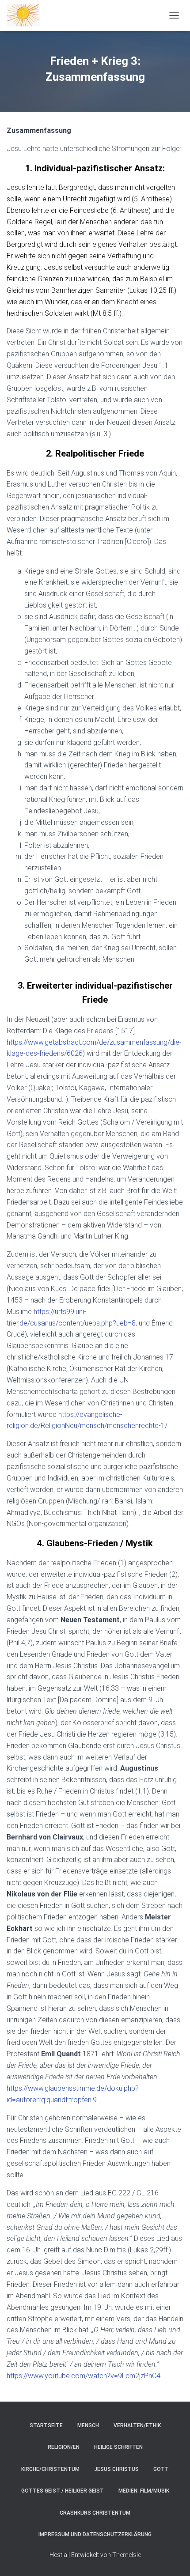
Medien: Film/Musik (144, 2491)
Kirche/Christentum (50, 2469)
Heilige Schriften (118, 2447)
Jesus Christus (116, 2469)
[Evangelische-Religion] (27, 15)
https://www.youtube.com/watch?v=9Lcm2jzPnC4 (84, 2376)
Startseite (46, 2425)
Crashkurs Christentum (95, 2513)
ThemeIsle (127, 2555)
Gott (161, 2469)
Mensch (88, 2425)
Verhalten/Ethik (137, 2425)
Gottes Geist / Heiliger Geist (63, 2491)
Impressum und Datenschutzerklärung (95, 2534)
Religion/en (64, 2447)
